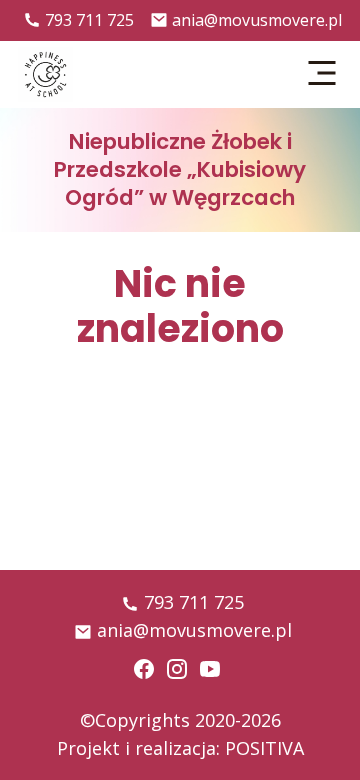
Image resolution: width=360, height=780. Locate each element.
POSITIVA (264, 748)
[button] (323, 74)
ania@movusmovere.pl (257, 20)
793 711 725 (89, 20)
